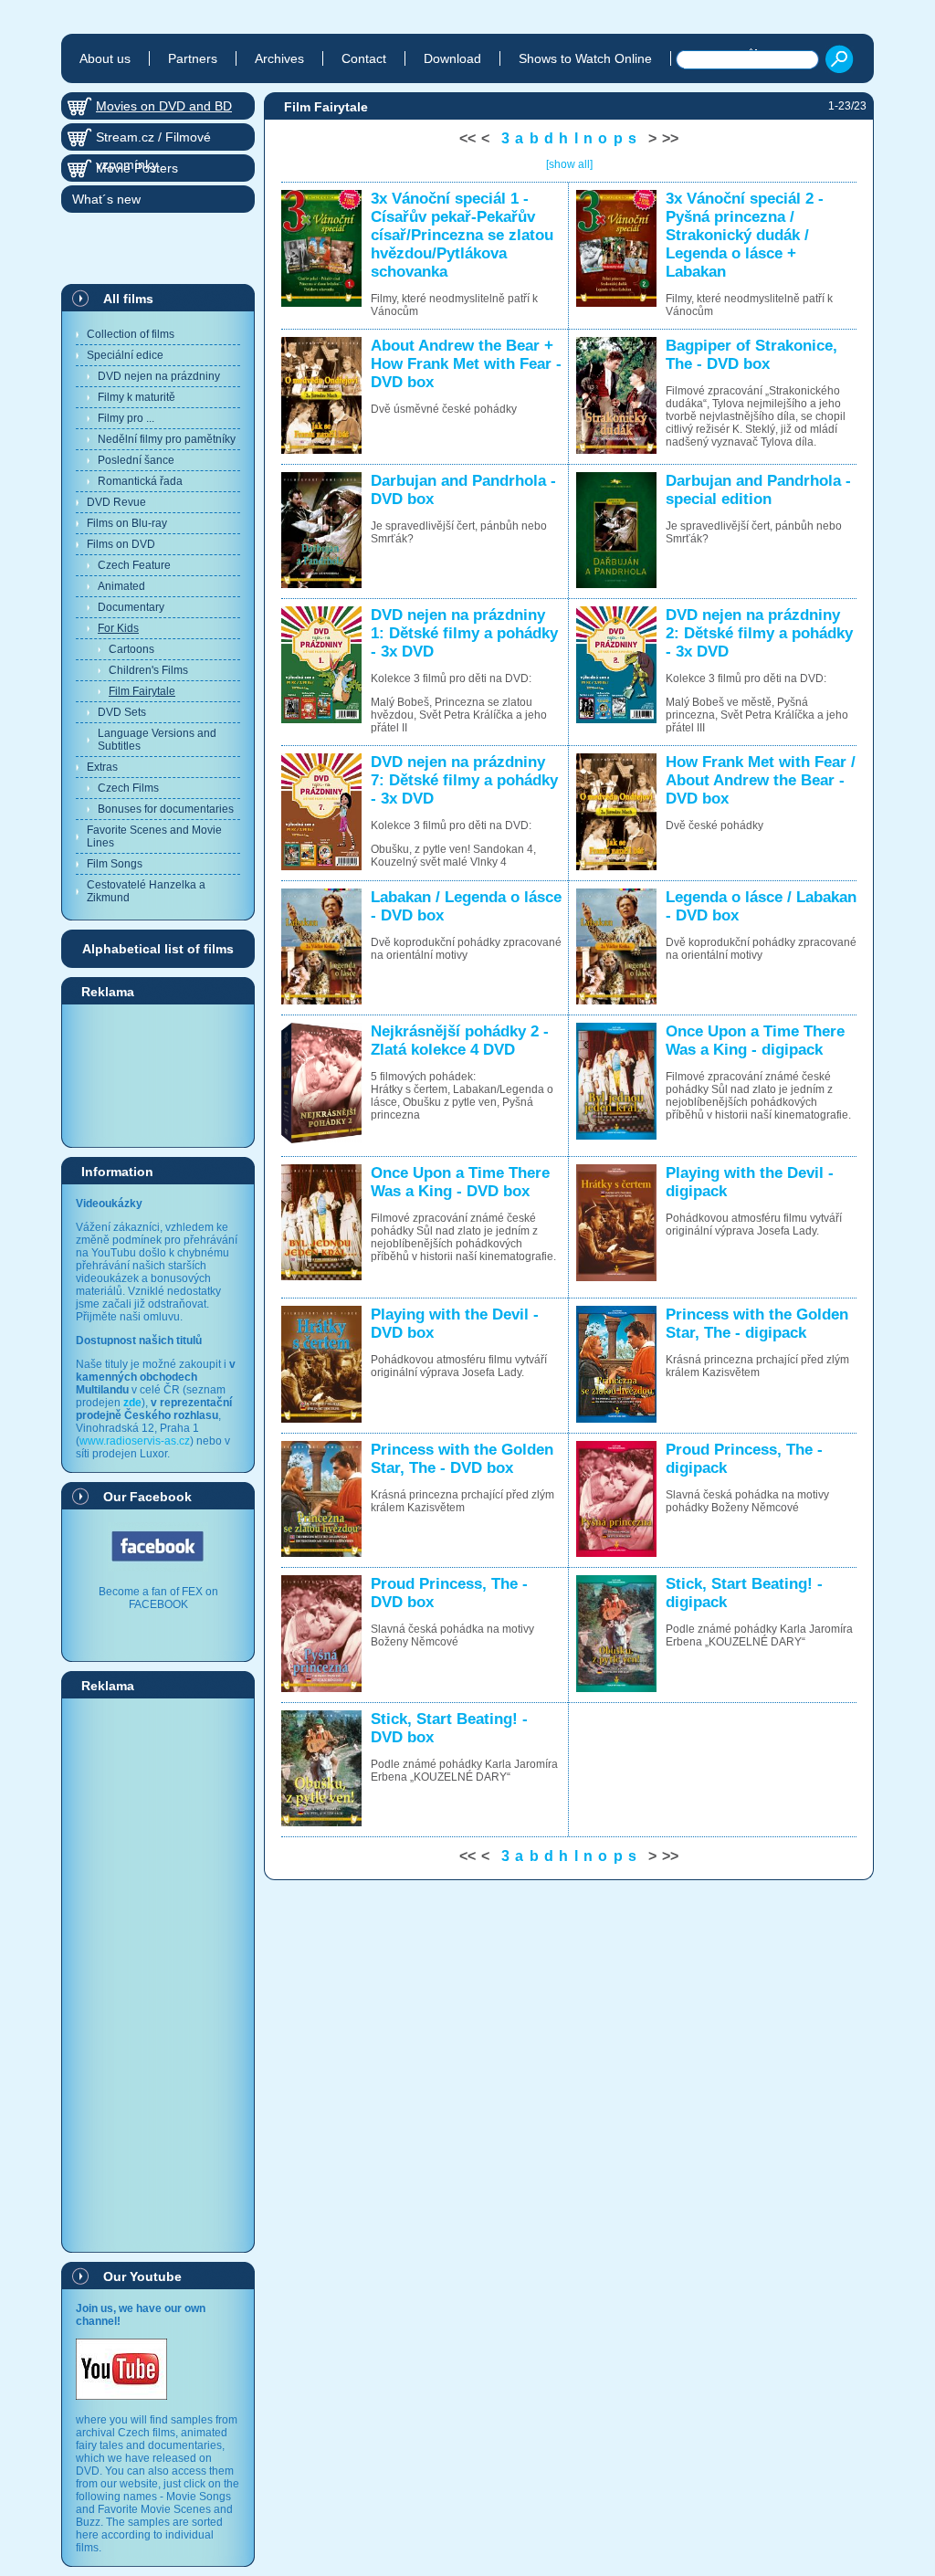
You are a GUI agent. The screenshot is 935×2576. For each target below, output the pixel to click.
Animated (121, 586)
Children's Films (148, 670)
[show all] (569, 164)
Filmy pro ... (126, 418)
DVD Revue (116, 502)
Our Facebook (147, 1497)
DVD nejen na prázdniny (159, 376)
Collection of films (131, 334)
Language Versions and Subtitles (157, 740)
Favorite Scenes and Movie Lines (154, 836)
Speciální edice (125, 355)
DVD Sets (122, 712)
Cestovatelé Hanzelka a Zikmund (146, 891)
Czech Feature (134, 565)
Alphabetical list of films (158, 949)
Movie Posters (137, 168)
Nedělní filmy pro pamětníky (167, 439)
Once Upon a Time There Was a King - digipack (755, 1041)
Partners (193, 58)
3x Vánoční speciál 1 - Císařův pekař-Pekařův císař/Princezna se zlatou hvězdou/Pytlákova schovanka (462, 235)
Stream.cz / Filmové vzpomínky (153, 140)
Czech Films (128, 788)
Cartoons (131, 649)
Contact (364, 58)
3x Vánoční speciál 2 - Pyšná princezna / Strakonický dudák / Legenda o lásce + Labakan (745, 235)
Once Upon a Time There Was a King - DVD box (460, 1182)
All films (128, 299)
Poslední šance (136, 460)
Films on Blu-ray (127, 523)
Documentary (131, 607)
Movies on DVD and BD (164, 106)
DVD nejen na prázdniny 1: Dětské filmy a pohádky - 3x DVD (464, 633)
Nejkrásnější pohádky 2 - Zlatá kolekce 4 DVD (460, 1041)
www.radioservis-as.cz (135, 1441)
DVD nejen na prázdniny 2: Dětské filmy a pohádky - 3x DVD (759, 633)
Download (452, 58)
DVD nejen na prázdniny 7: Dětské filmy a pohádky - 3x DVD (464, 780)
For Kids (118, 628)
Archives (279, 58)
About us (105, 58)
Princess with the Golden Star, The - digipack (757, 1324)
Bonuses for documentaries (166, 809)
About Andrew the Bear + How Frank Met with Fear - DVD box (466, 364)
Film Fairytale (142, 691)
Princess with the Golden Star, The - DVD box (462, 1459)
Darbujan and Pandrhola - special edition (758, 490)
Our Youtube (142, 2276)
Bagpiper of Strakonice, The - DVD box (751, 355)
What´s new (106, 199)
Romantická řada (140, 481)
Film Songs (115, 864)
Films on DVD (121, 544)
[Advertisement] (158, 1075)
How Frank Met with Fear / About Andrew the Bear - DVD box (761, 780)
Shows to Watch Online (585, 58)
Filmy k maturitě (137, 397)
